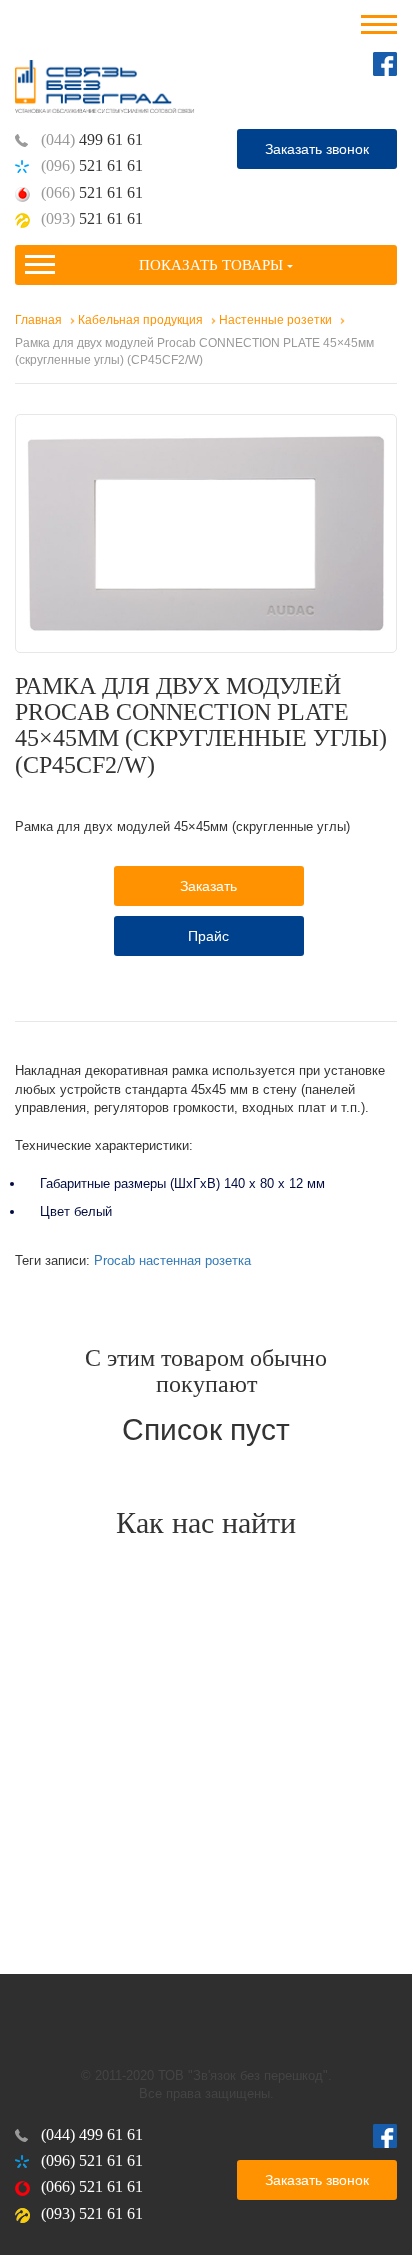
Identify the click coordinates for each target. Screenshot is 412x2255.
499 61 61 (92, 139)
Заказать (208, 886)
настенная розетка (195, 1260)
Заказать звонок (317, 149)
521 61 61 (92, 165)
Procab (114, 1260)
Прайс (208, 936)
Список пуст (206, 1429)
